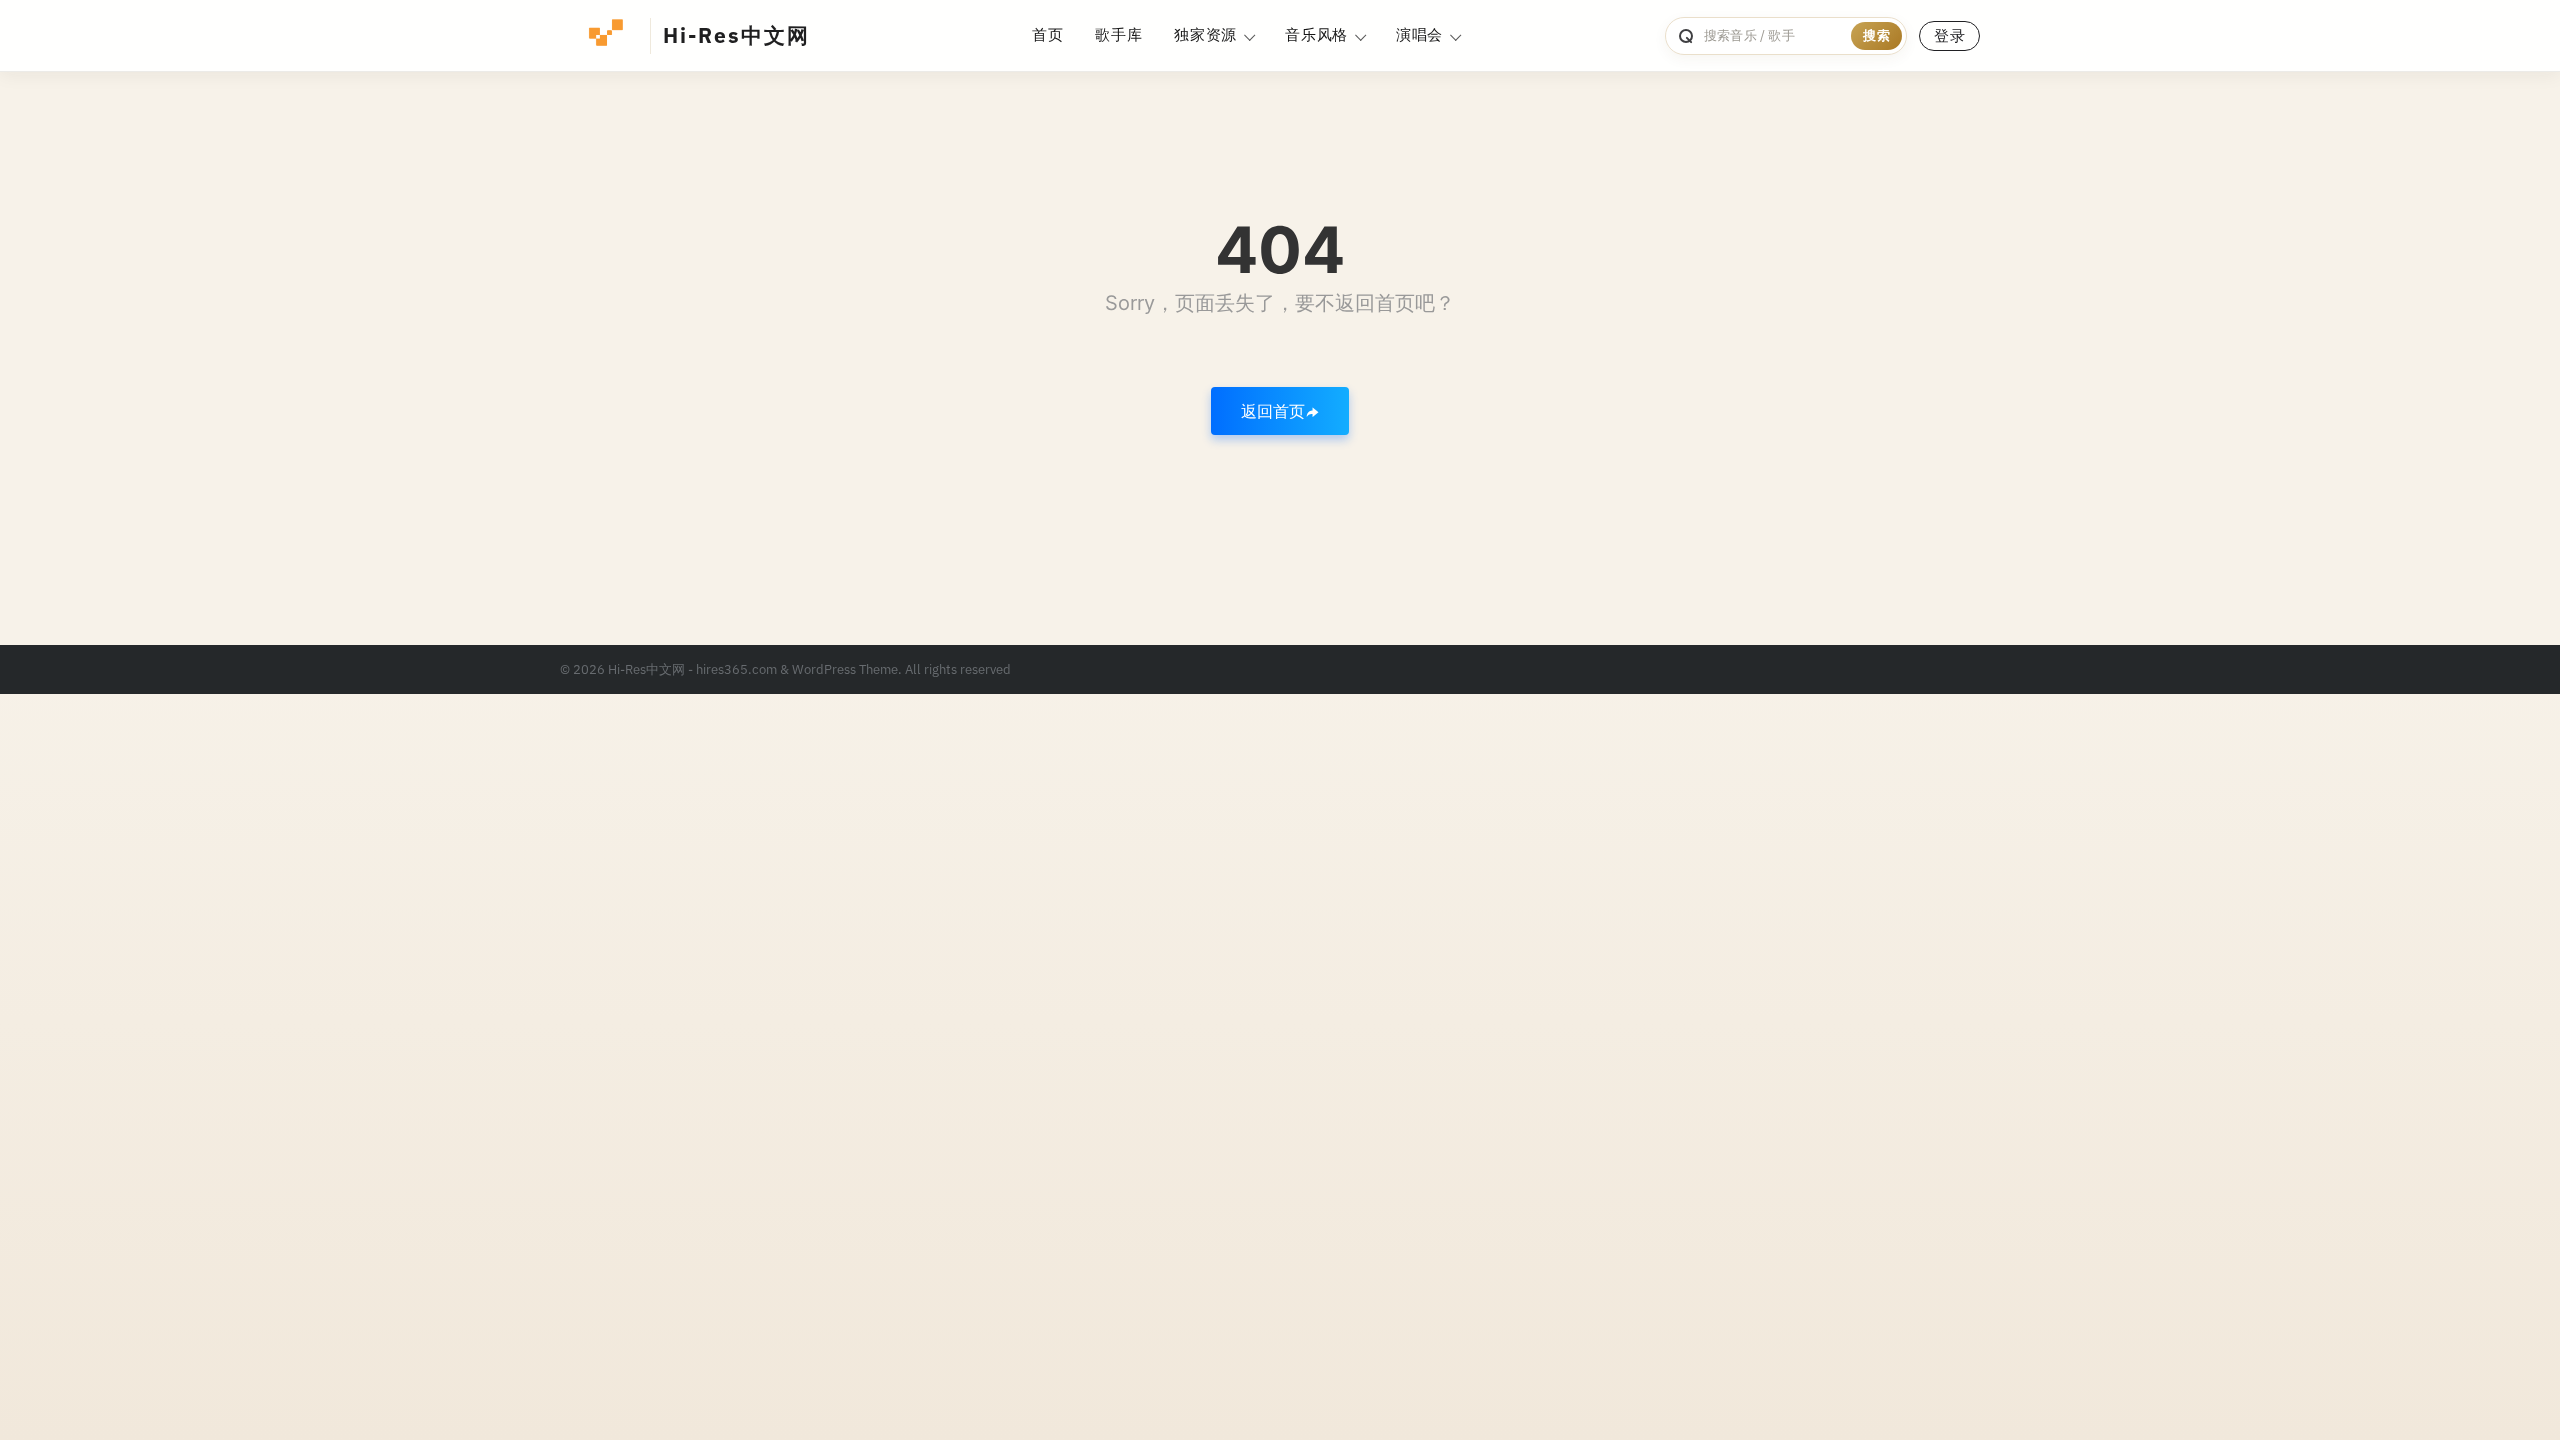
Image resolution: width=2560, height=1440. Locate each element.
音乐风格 (1316, 34)
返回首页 (1273, 411)
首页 (1047, 34)
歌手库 (1118, 34)
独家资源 (1205, 34)
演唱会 (1419, 34)
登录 (1949, 35)
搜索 (1876, 35)
